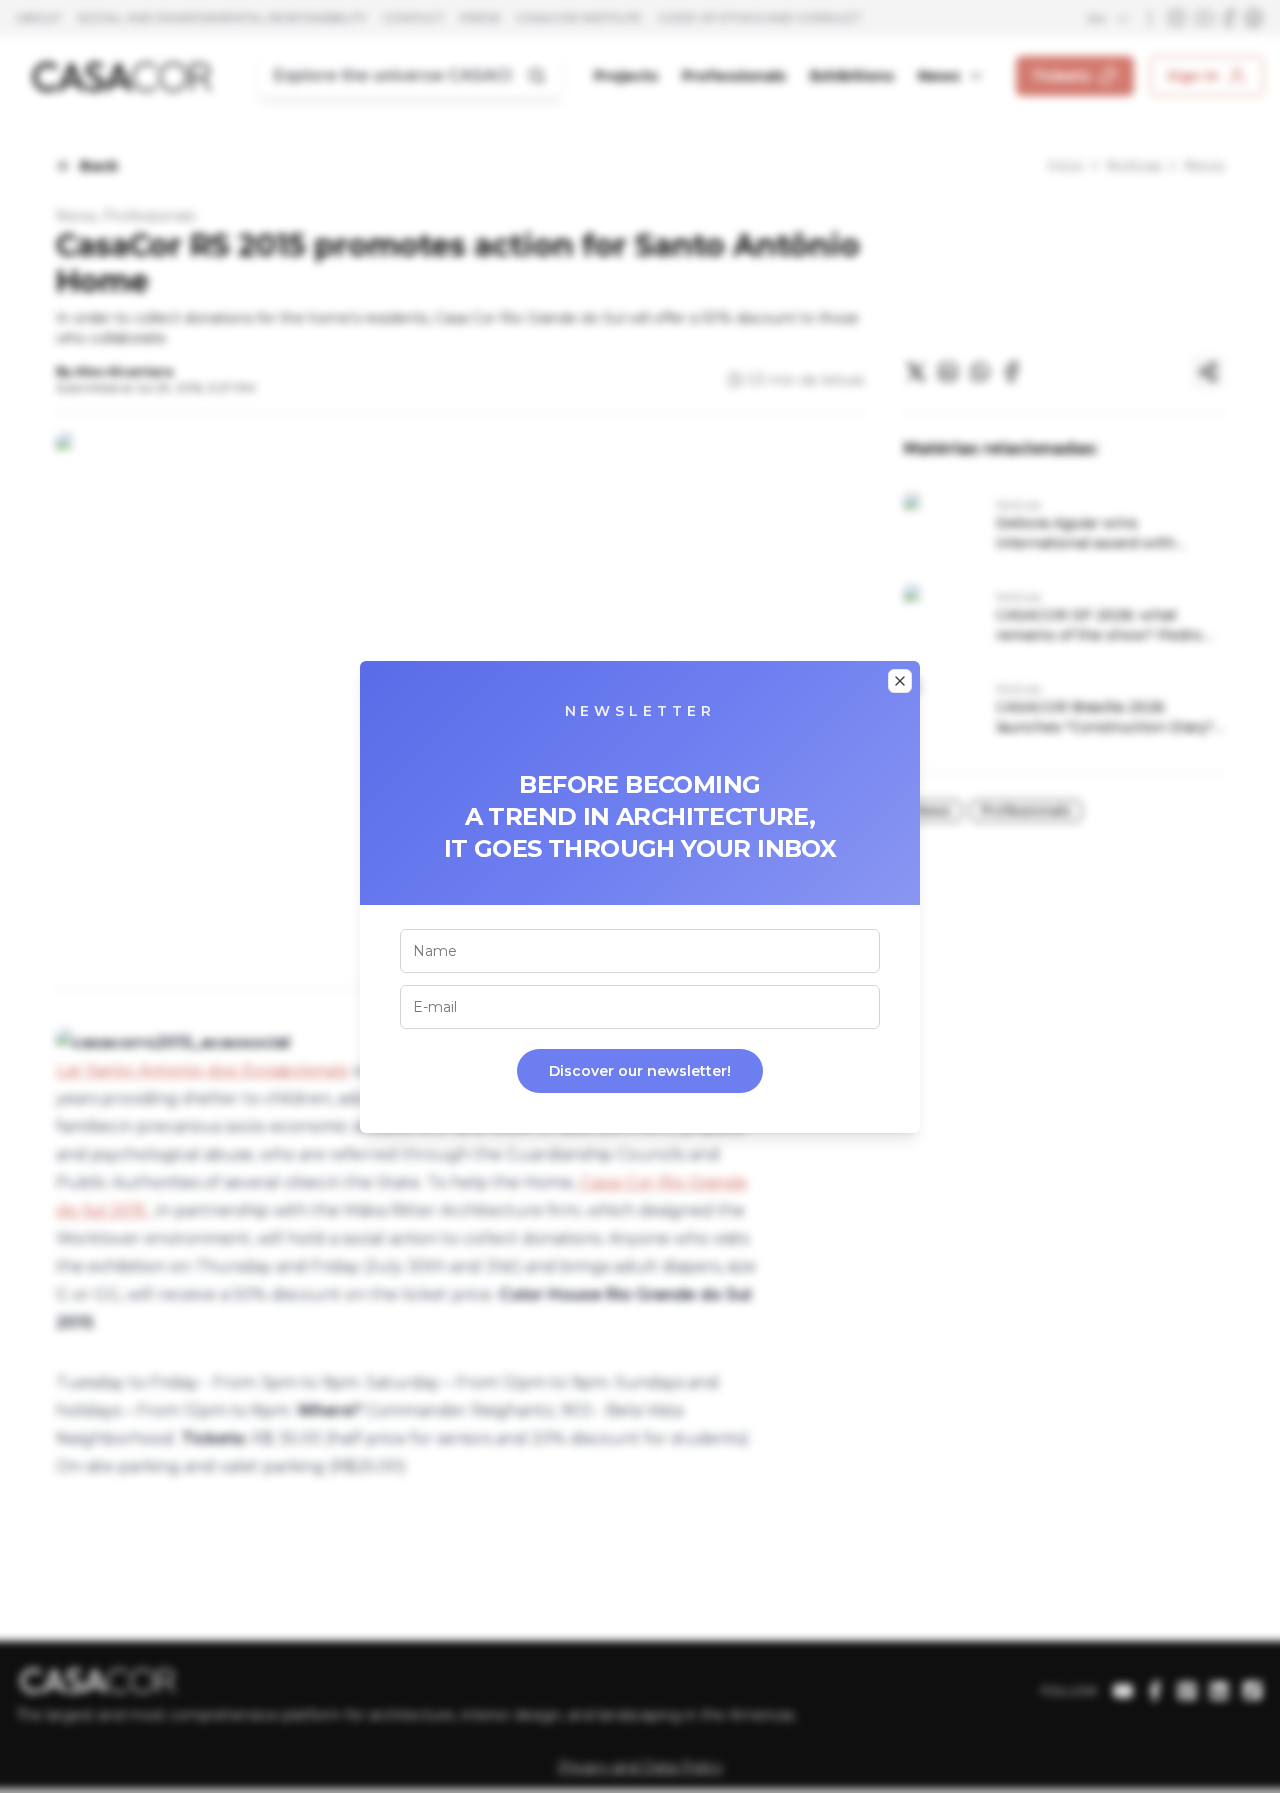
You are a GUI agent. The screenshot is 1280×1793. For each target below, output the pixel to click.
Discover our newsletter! (640, 1071)
